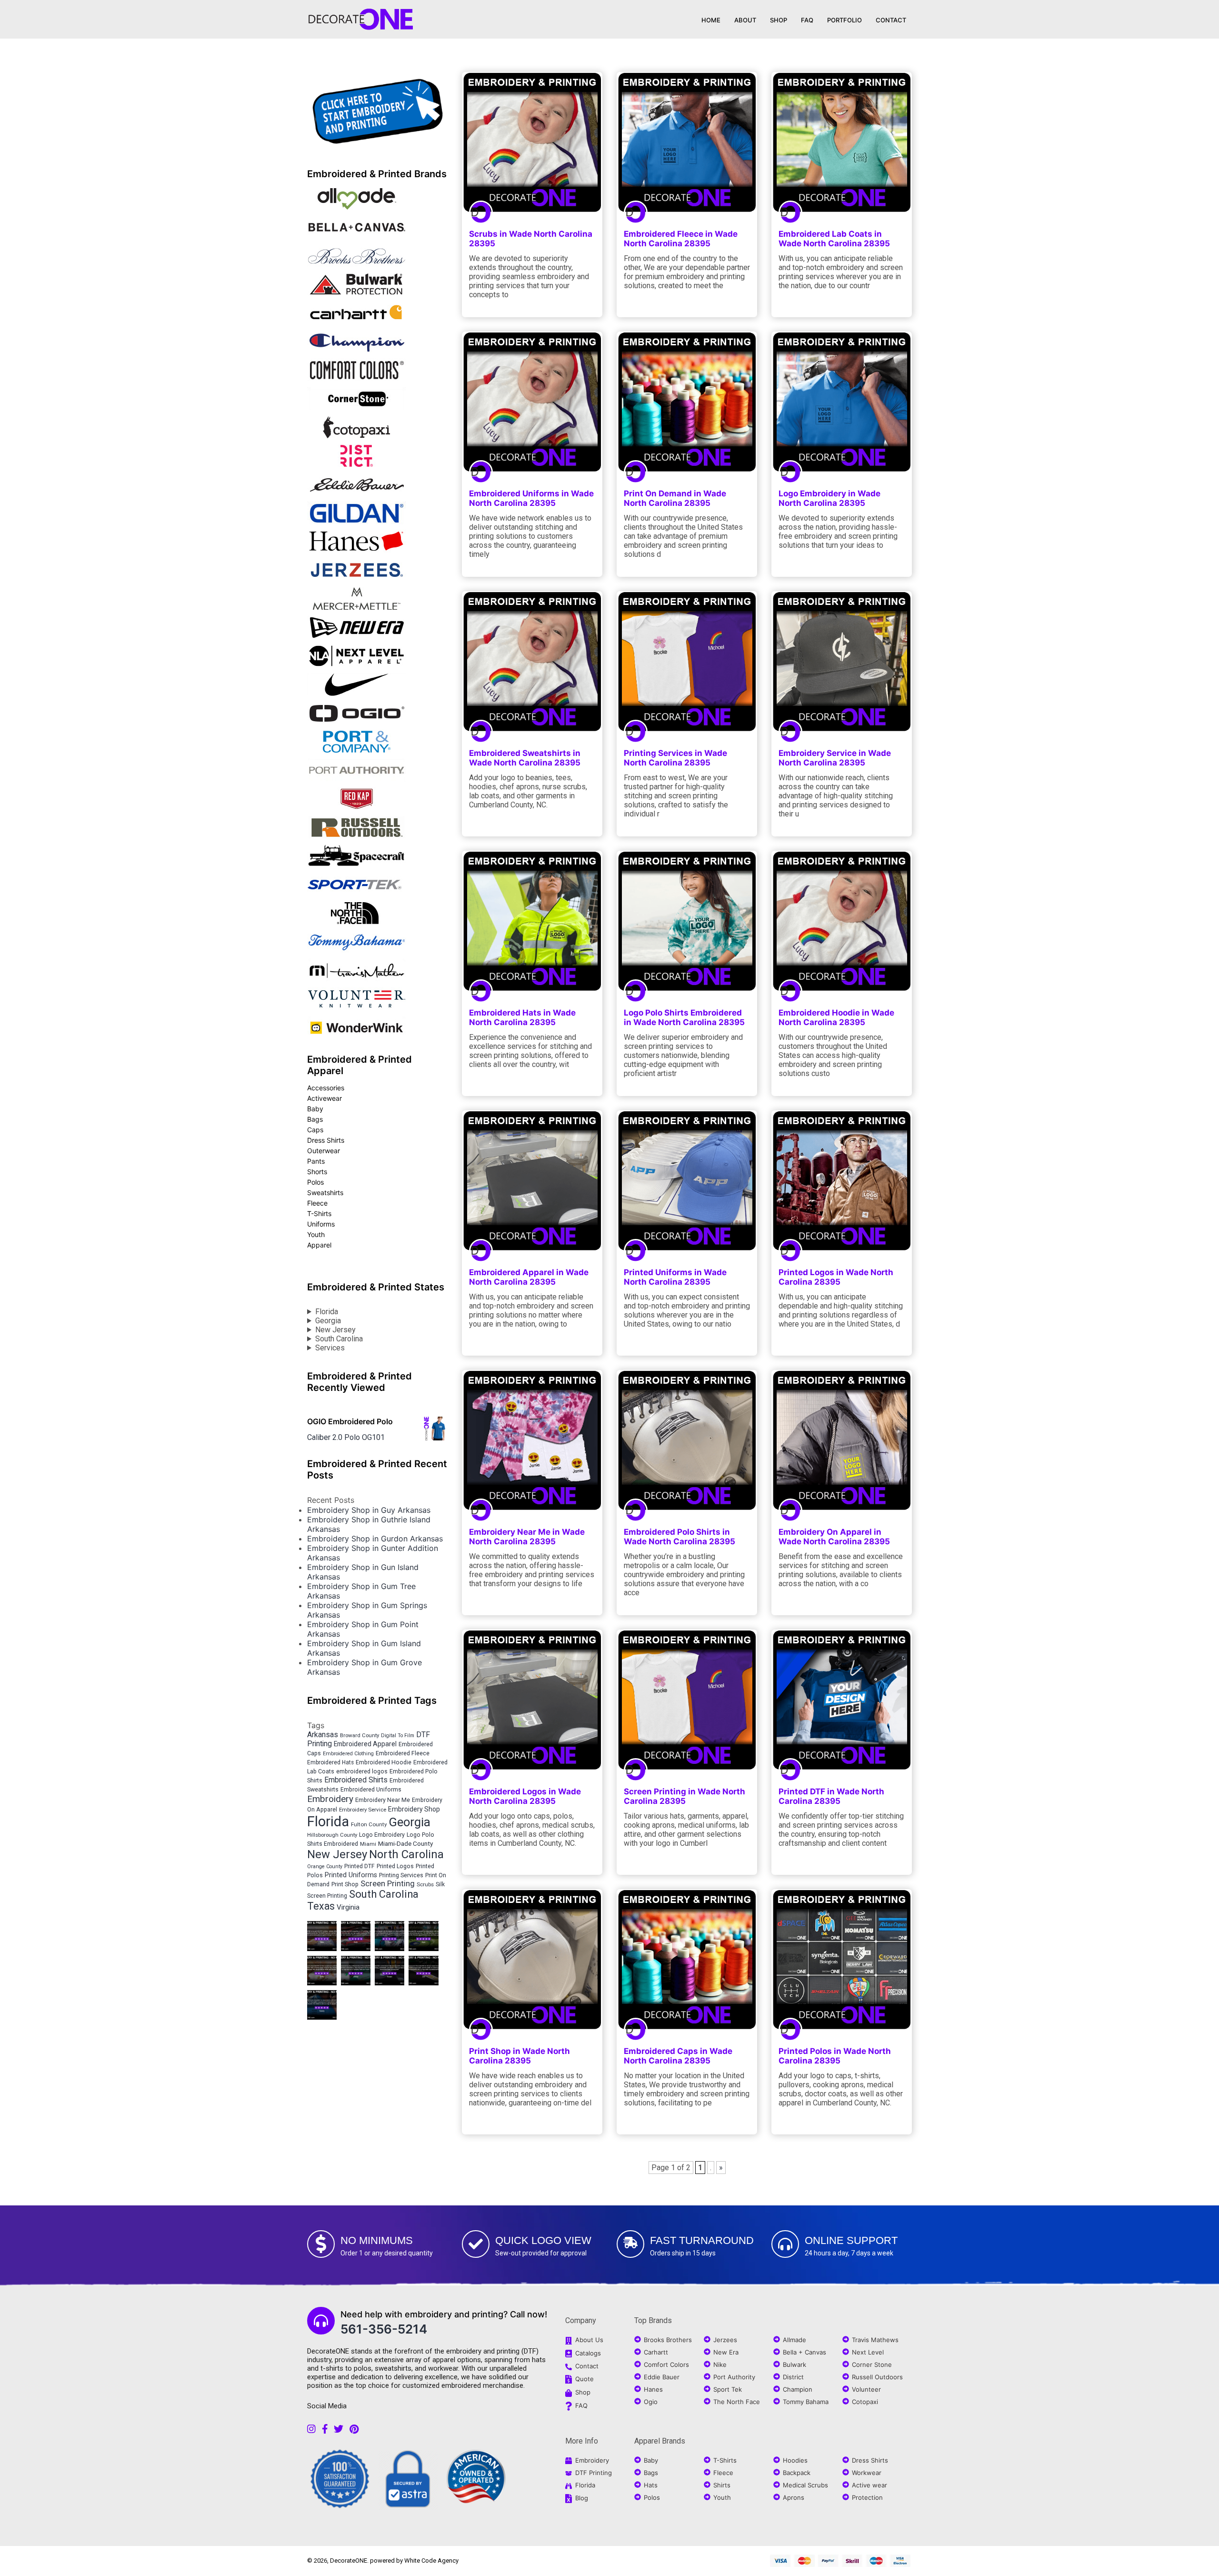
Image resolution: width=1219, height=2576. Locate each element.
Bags (315, 1119)
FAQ (807, 20)
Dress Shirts (326, 1140)
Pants (316, 1161)
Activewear (325, 1098)
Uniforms (321, 1224)
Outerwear (324, 1151)
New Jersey (335, 1330)
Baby (315, 1109)
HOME (711, 20)
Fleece (317, 1203)
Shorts (317, 1172)
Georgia (328, 1321)
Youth (316, 1234)
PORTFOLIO (844, 20)
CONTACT (891, 20)
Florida (327, 1312)
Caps (315, 1130)
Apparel (319, 1245)
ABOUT (745, 20)
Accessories (326, 1088)
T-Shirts (319, 1213)
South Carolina (339, 1339)
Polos (315, 1182)
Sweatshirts (325, 1192)
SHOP (779, 20)
